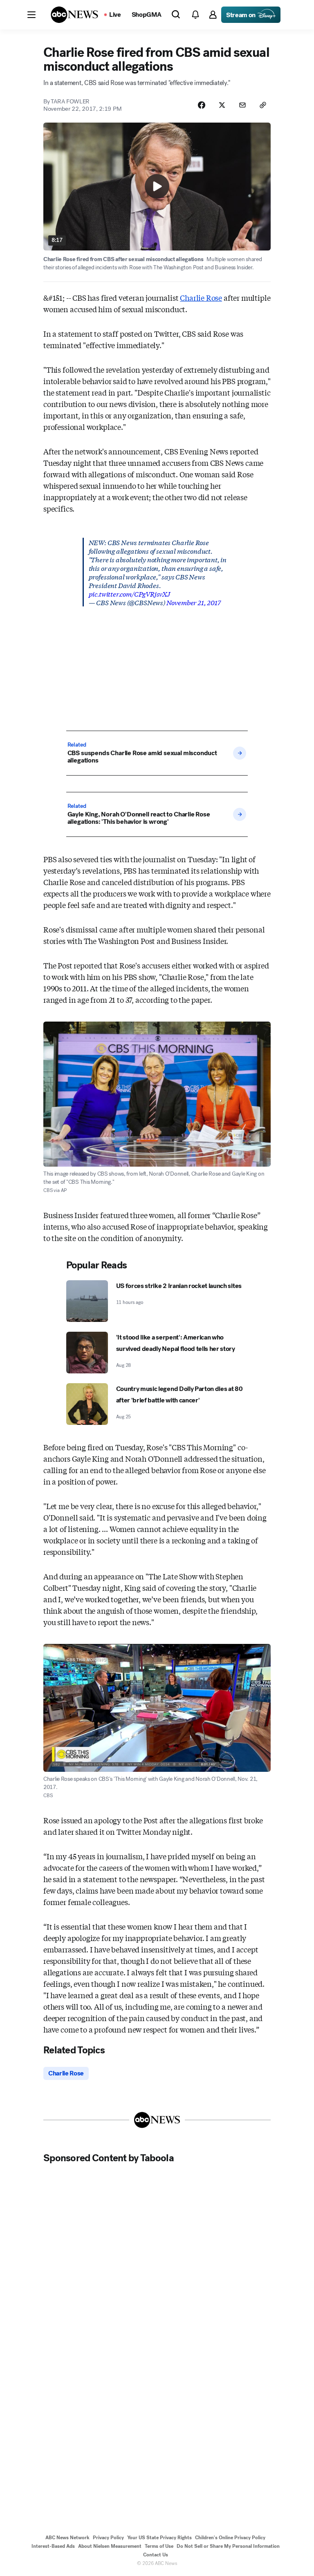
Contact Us (156, 2555)
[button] (31, 15)
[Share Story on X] (222, 105)
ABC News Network (67, 2538)
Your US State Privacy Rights (159, 2538)
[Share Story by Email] (242, 105)
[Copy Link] (263, 105)
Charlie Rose (201, 297)
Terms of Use (159, 2546)
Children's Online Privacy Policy (230, 2538)
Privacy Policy (108, 2538)
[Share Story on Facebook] (202, 105)
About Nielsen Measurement (110, 2546)
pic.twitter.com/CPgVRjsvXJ (129, 594)
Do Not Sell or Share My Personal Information (228, 2546)
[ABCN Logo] (74, 15)
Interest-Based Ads (53, 2546)
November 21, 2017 (194, 602)
